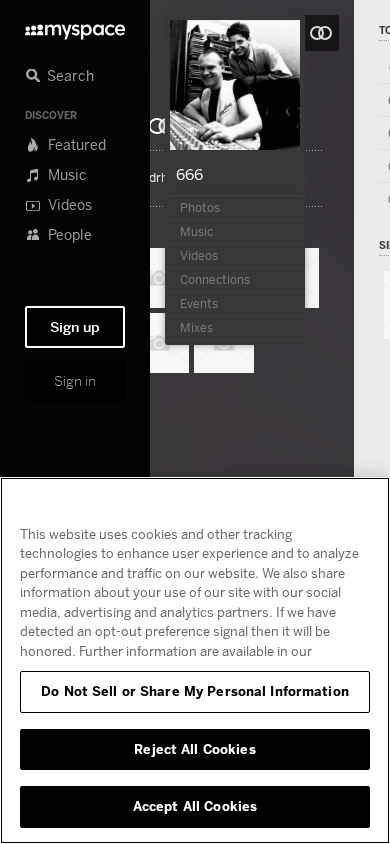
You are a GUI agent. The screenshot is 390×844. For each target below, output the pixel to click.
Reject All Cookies (194, 749)
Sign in (75, 381)
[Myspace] (75, 26)
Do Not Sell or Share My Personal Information (195, 691)
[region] (195, 660)
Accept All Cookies (195, 806)
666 (189, 174)
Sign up (75, 327)
